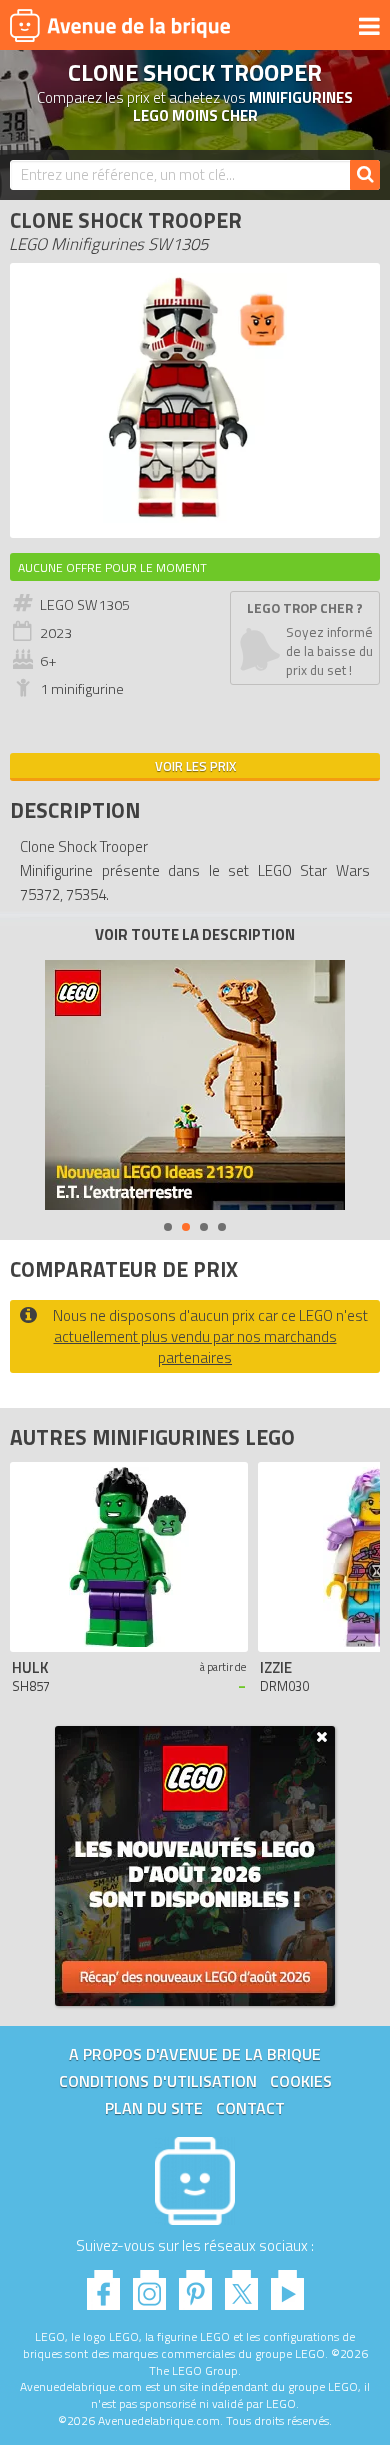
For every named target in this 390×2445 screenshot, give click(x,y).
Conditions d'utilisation (158, 2081)
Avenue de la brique (120, 25)
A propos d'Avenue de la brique (195, 2054)
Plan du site (154, 2108)
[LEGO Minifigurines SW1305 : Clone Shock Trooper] (195, 517)
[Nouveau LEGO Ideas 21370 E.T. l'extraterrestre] (195, 1085)
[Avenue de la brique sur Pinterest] (195, 2284)
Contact (250, 2108)
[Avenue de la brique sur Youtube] (287, 2284)
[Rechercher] (365, 175)
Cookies (301, 2081)
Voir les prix (195, 766)
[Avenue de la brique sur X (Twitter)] (241, 2284)
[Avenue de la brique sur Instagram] (149, 2284)
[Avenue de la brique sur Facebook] (103, 2284)
